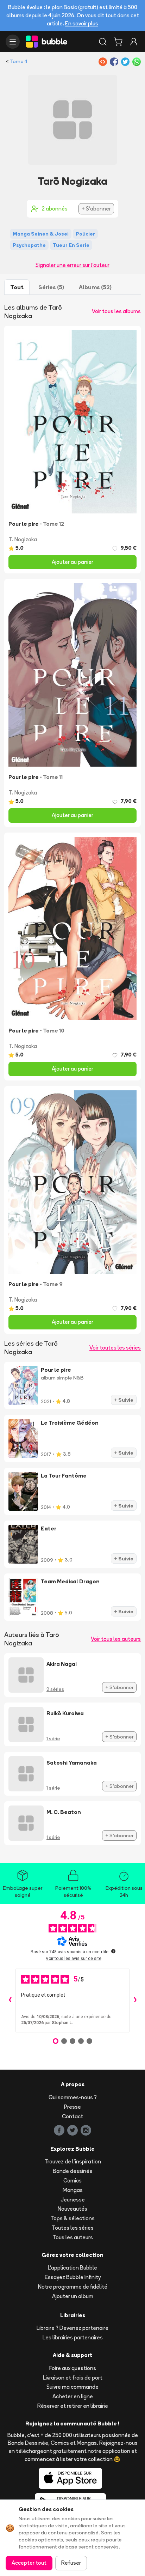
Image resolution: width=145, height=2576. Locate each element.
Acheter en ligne (73, 2396)
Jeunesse (73, 2200)
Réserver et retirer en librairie (73, 2406)
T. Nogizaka (23, 539)
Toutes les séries (73, 2228)
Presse (72, 2107)
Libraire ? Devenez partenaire (72, 2328)
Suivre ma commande (72, 2387)
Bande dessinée (73, 2171)
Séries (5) (51, 287)
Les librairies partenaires (73, 2337)
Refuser (71, 2563)
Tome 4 (19, 61)
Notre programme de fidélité (73, 2287)
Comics (72, 2181)
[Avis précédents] (10, 2000)
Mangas (73, 2190)
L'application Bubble (72, 2268)
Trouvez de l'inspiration (73, 2161)
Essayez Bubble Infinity (73, 2277)
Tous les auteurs (73, 2237)
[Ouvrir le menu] (13, 42)
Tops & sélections (72, 2218)
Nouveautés (72, 2209)
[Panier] (118, 42)
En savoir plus (82, 23)
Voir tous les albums (116, 311)
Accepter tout (29, 2563)
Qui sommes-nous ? (73, 2097)
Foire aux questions (73, 2368)
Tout (17, 287)
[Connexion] (134, 42)
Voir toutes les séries (115, 1348)
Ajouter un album (73, 2296)
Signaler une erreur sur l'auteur (72, 265)
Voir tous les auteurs (116, 1639)
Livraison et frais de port (73, 2378)
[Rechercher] (103, 42)
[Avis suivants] (135, 2000)
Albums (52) (95, 287)
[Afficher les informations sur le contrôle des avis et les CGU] (113, 1951)
